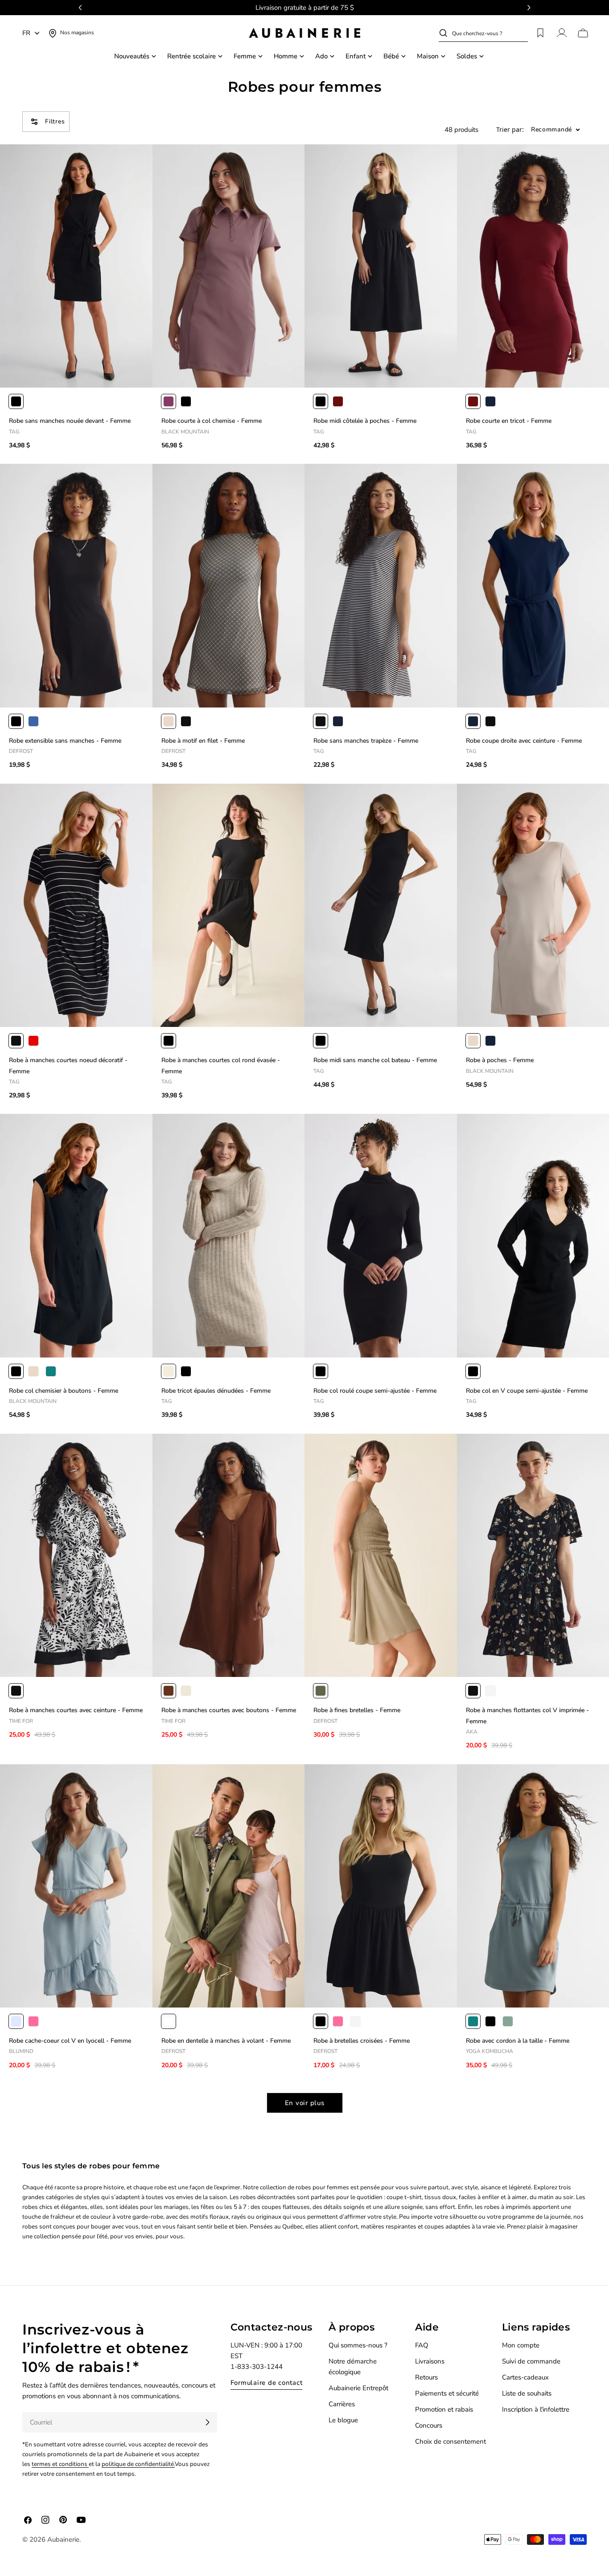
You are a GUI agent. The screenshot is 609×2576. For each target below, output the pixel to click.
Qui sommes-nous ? (358, 2345)
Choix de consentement (451, 2441)
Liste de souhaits (527, 2393)
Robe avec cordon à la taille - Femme (518, 2041)
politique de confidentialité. (138, 2464)
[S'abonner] (207, 2422)
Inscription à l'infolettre (536, 2409)
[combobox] (490, 33)
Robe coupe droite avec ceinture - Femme (524, 741)
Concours (429, 2425)
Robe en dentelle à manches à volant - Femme (226, 2041)
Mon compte (521, 2345)
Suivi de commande (531, 2361)
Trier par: (510, 130)
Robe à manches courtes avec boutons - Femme (229, 1710)
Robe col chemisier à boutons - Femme (64, 1391)
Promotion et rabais (444, 2409)
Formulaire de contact (267, 2383)
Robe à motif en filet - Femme (203, 741)
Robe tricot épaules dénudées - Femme (216, 1391)
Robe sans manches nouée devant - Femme (70, 421)
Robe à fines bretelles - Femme (357, 1710)
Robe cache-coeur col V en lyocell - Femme (70, 2041)
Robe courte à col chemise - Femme (212, 421)
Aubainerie (63, 2539)
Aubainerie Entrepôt (358, 2388)
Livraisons (430, 2361)
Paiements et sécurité (447, 2393)
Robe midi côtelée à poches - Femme (365, 421)
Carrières (342, 2404)
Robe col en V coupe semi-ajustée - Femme (527, 1391)
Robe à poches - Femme (500, 1060)
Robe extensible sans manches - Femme (65, 741)
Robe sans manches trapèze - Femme (366, 741)
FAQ (422, 2345)
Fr (26, 33)
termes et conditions (60, 2464)
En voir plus (305, 2103)
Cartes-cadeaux (525, 2377)
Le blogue (343, 2420)
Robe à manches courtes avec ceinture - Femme (76, 1710)
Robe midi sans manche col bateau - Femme (375, 1060)
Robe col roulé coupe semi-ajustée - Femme (375, 1391)
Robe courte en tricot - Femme (509, 421)
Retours (426, 2377)
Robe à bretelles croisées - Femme (362, 2041)
